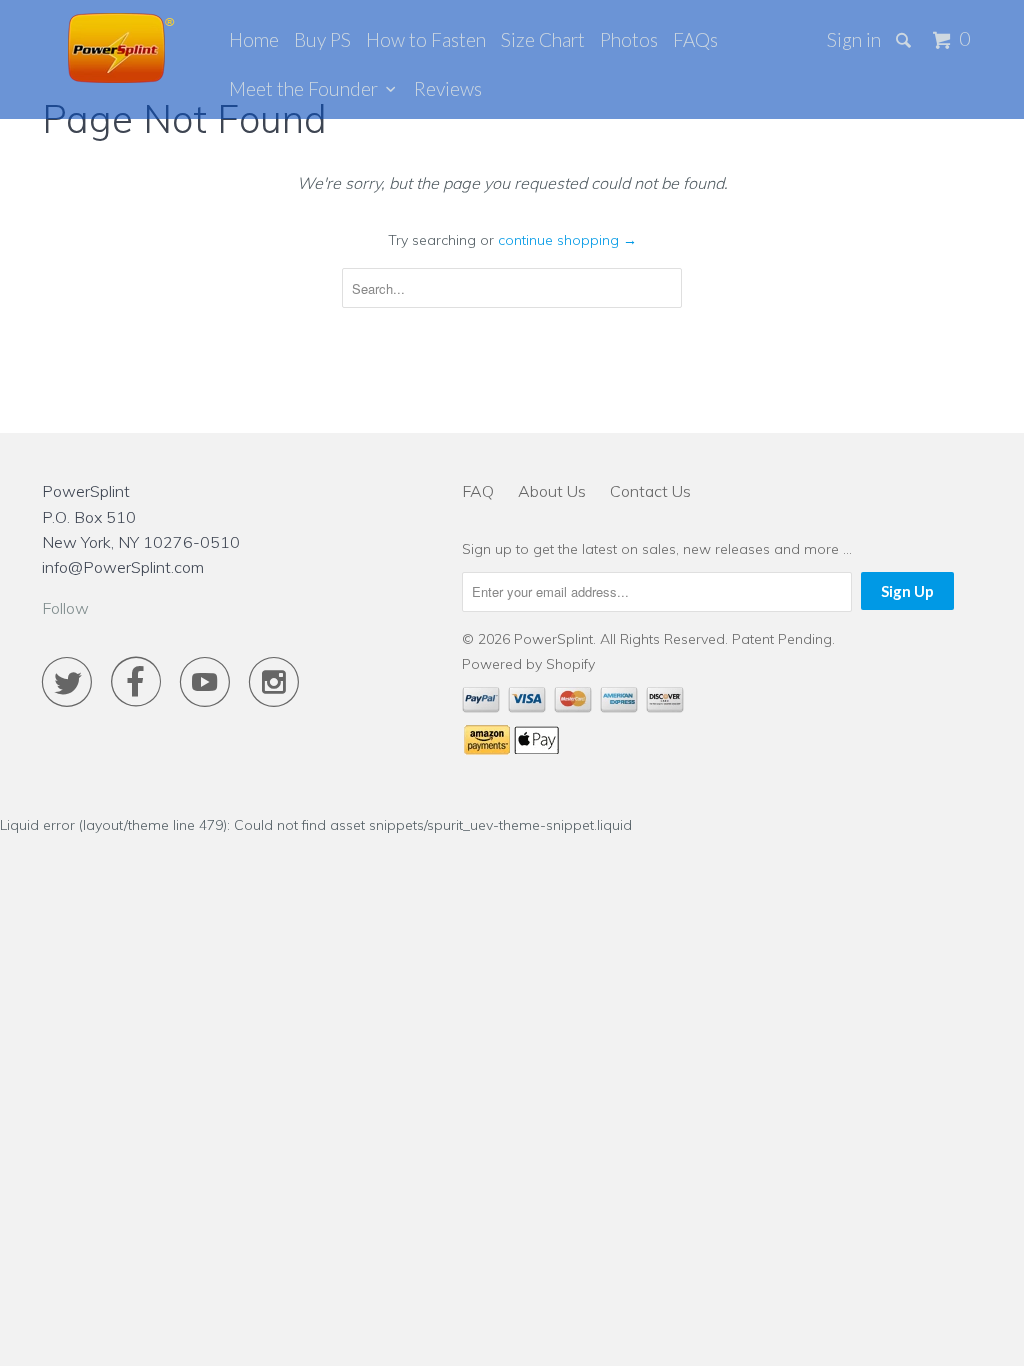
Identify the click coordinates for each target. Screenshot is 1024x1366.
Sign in (854, 39)
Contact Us (650, 491)
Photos (629, 39)
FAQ (478, 491)
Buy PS (322, 39)
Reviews (448, 88)
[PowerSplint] (122, 48)
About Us (552, 491)
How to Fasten (426, 39)
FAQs (695, 39)
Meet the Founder (307, 88)
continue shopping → (567, 240)
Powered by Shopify (528, 664)
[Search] (905, 40)
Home (254, 39)
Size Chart (543, 39)
